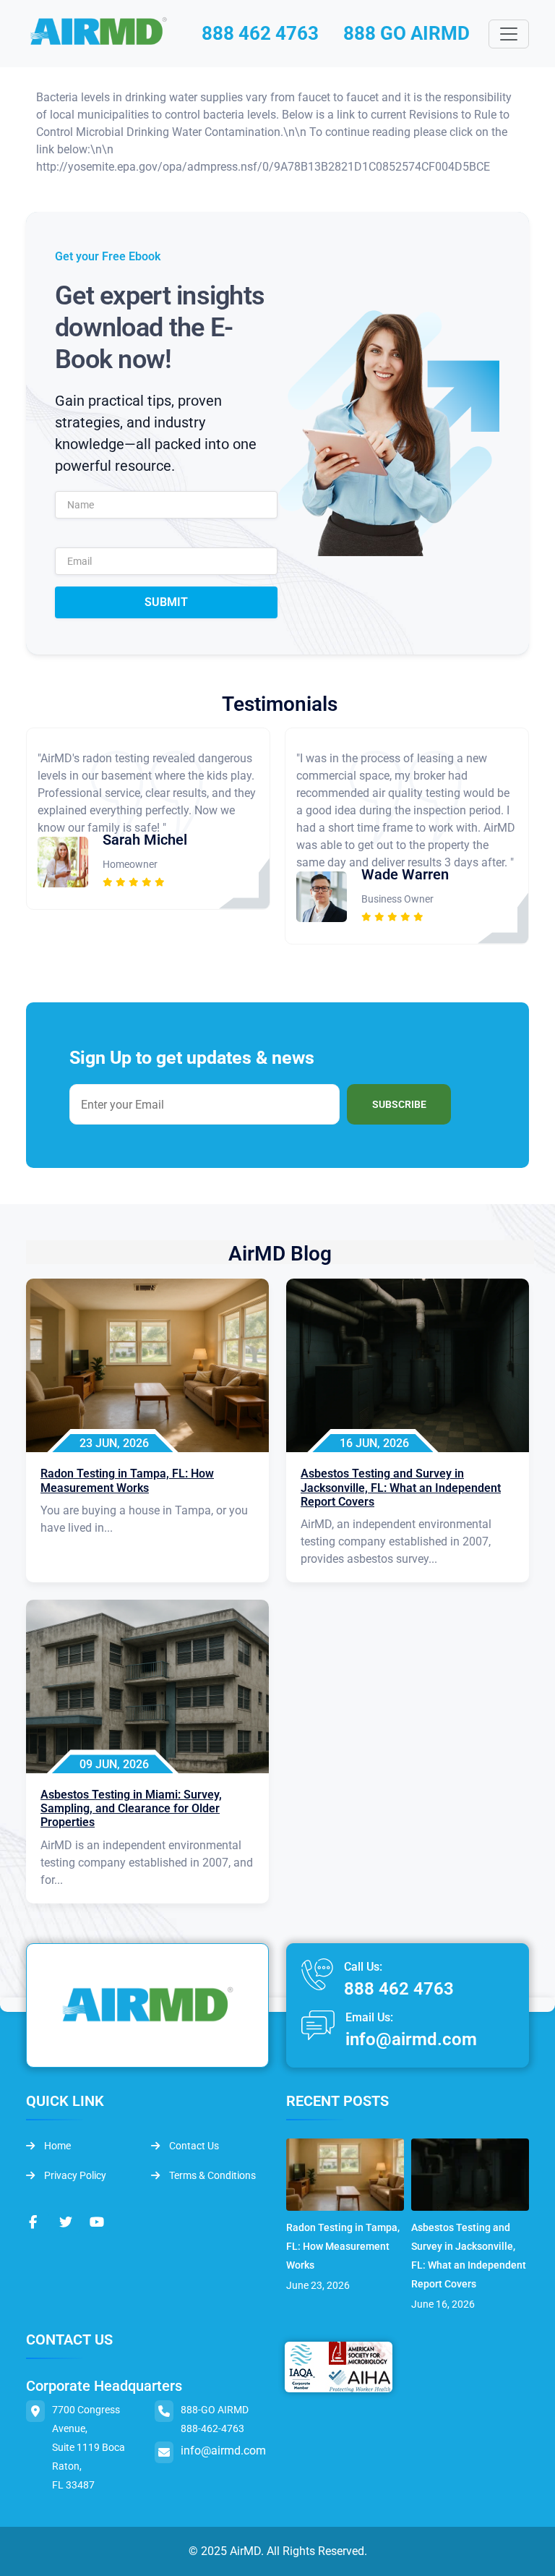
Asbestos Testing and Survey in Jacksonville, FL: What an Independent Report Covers (469, 2256)
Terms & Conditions (211, 2175)
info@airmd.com (411, 2039)
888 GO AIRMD (406, 33)
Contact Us (193, 2146)
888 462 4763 (260, 33)
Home (56, 2146)
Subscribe (399, 1104)
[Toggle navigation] (509, 34)
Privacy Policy (74, 2175)
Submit (166, 602)
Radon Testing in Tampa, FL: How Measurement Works (343, 2246)
